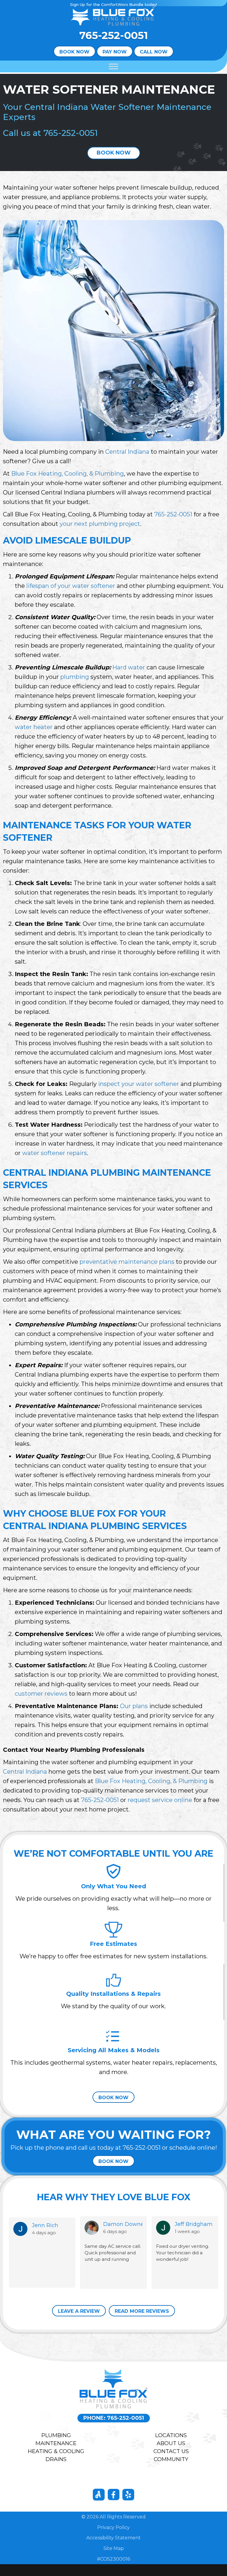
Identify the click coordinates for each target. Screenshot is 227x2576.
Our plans (134, 1706)
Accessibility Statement (113, 2538)
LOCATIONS (171, 2435)
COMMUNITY (171, 2459)
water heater (34, 727)
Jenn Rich (45, 2225)
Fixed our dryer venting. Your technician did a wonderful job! (183, 2253)
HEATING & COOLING (56, 2451)
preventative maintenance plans (127, 1262)
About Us (171, 2443)
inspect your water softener (139, 1084)
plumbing (75, 677)
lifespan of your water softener (71, 586)
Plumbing (56, 2435)
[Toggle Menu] (113, 67)
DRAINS (56, 2459)
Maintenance (56, 2443)
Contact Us (171, 2451)
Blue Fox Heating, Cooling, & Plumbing (68, 474)
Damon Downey (123, 2224)
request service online (160, 1800)
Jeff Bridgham (194, 2224)
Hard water (129, 667)
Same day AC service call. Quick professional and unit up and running (113, 2253)
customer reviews (41, 1694)
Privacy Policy (113, 2527)
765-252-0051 (113, 35)
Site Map (114, 2548)
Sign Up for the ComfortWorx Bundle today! (113, 4)
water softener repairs (55, 1153)
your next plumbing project (100, 524)
